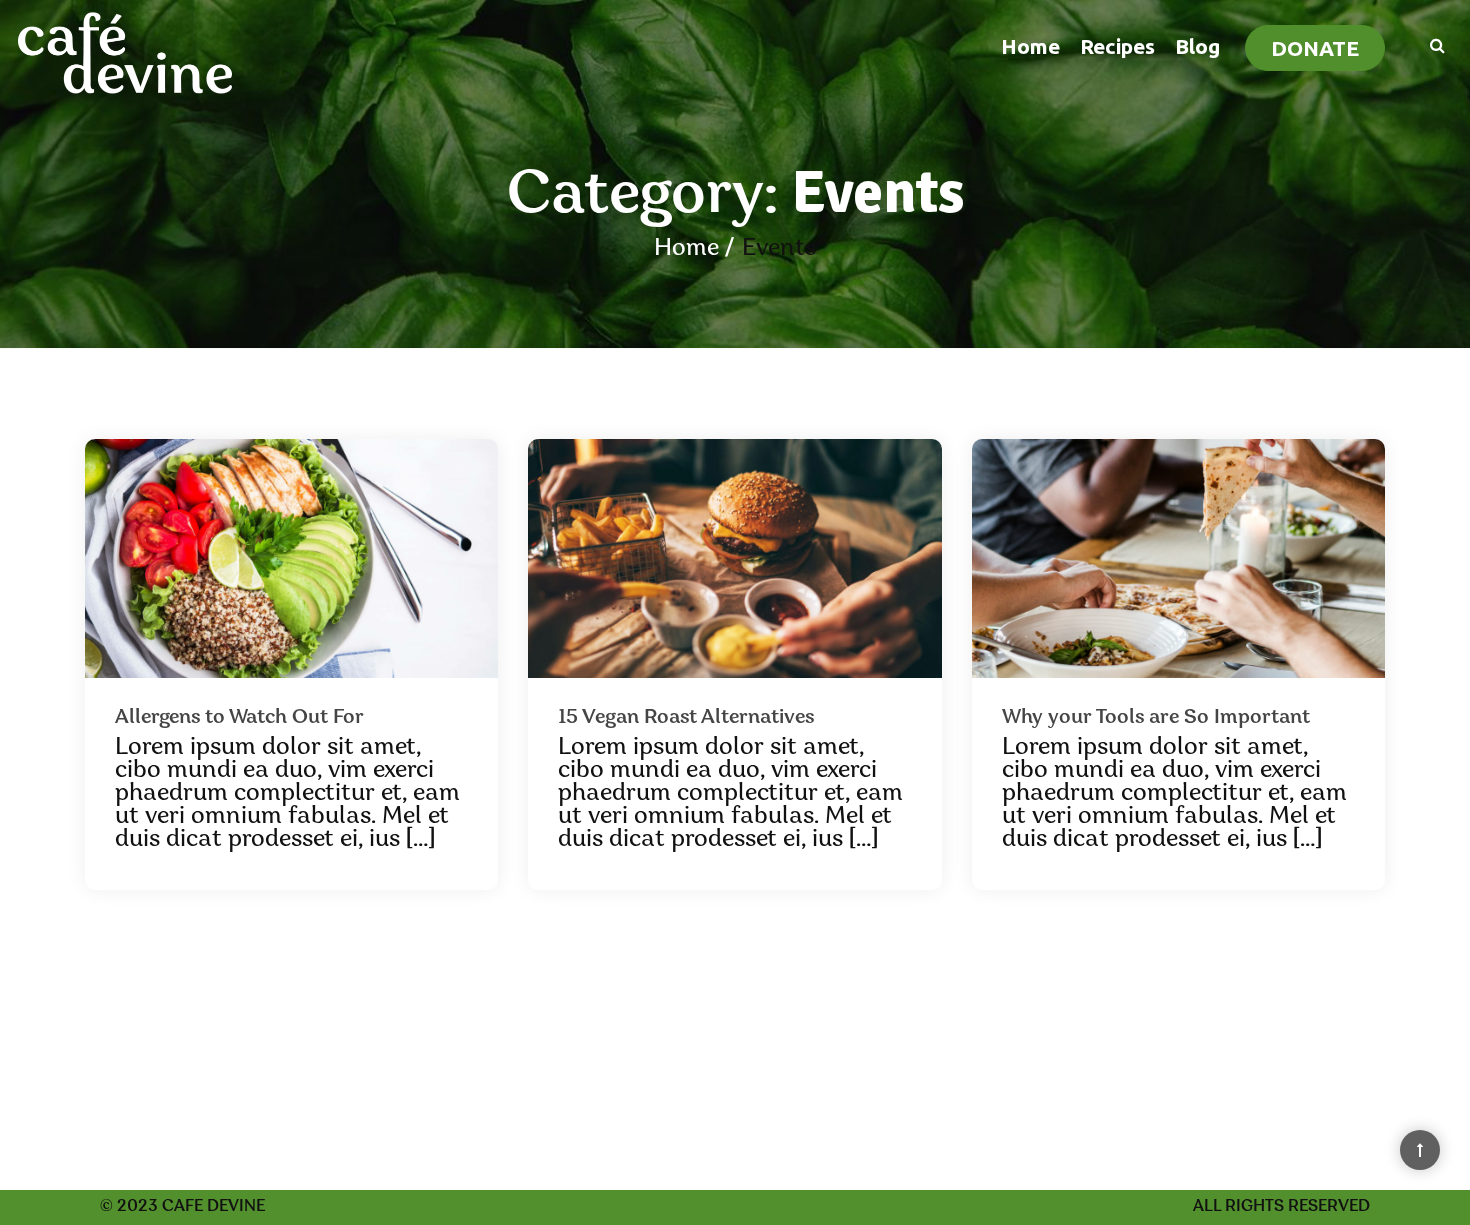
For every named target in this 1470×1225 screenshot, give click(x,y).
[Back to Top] (1420, 1150)
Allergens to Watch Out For (239, 718)
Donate (1315, 48)
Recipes (1117, 46)
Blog (1197, 46)
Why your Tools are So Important (1156, 718)
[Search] (1427, 44)
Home (1030, 46)
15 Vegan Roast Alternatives (686, 718)
